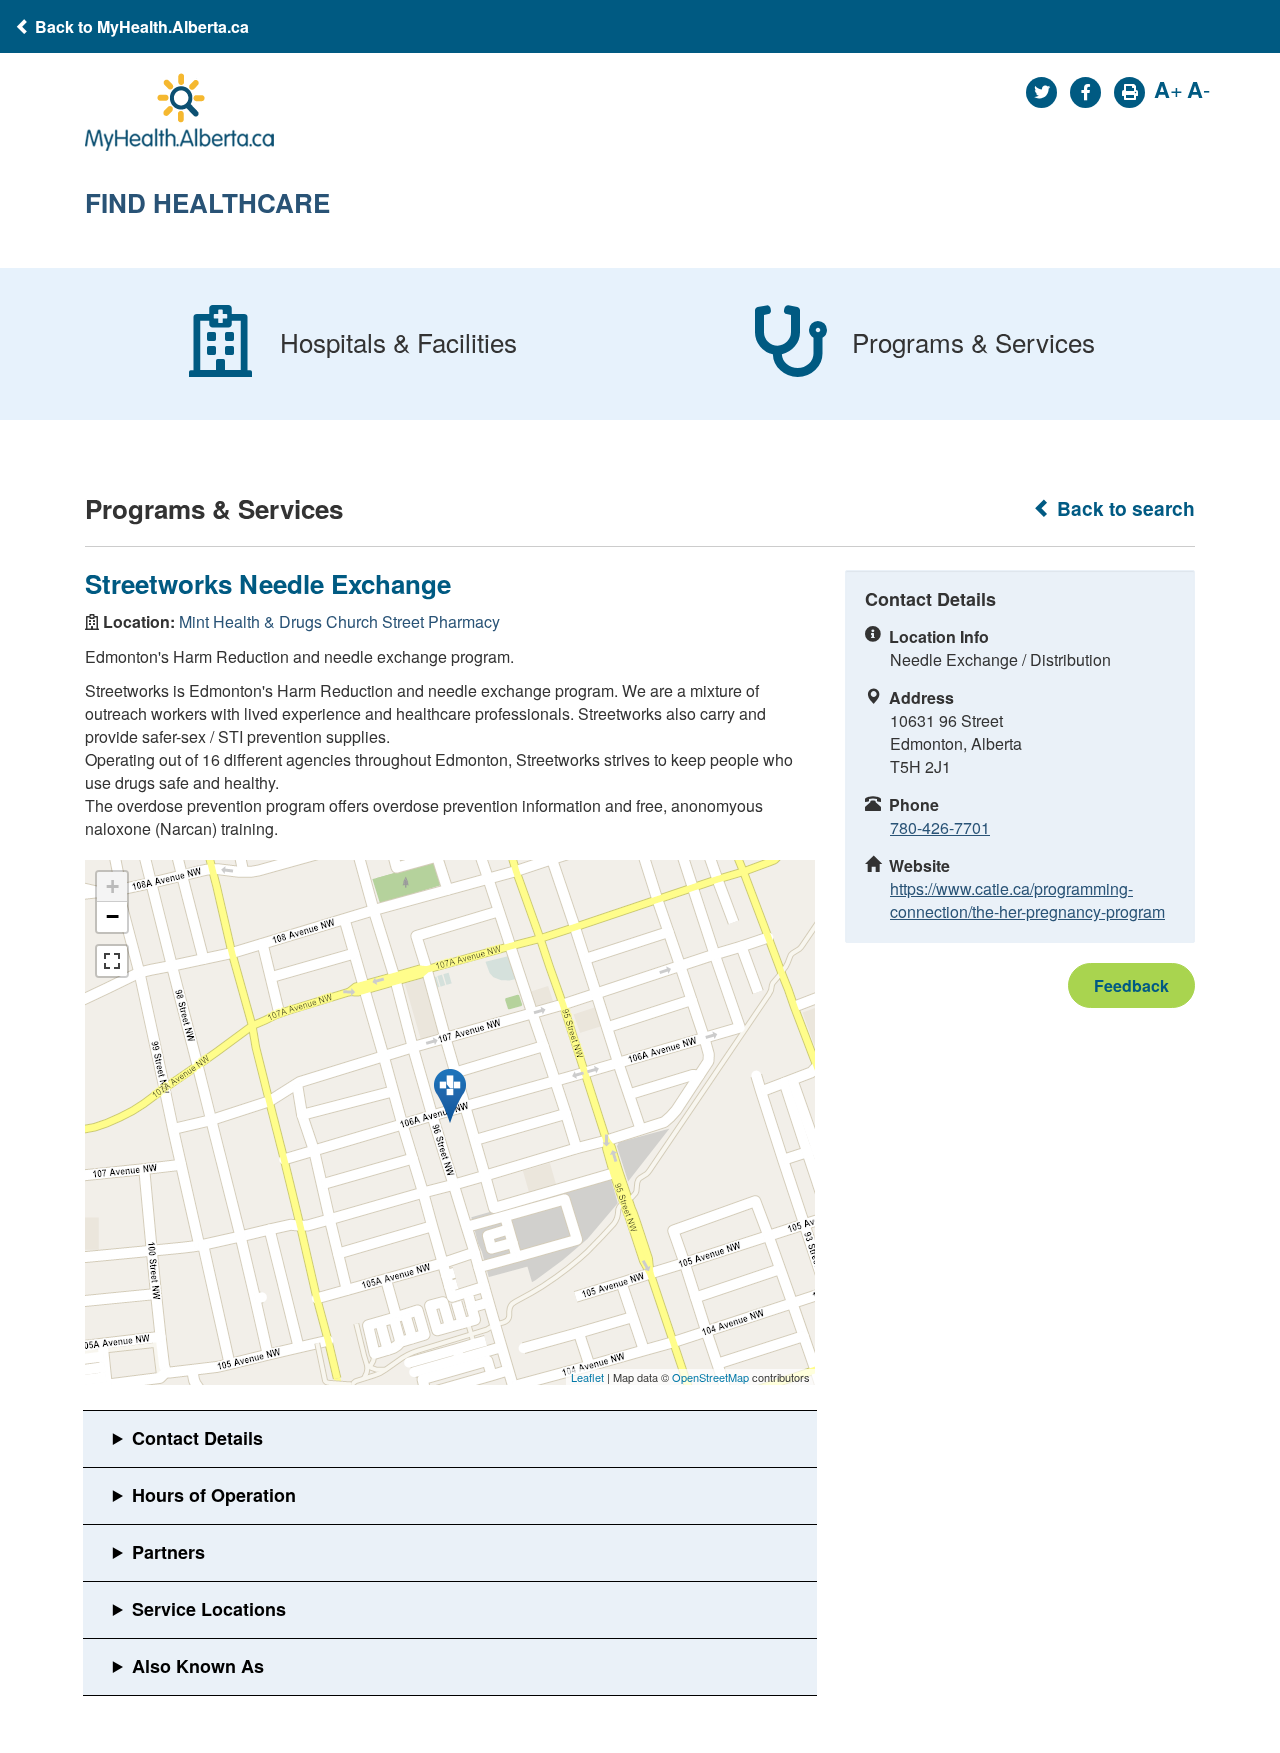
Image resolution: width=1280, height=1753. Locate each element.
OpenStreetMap (710, 1377)
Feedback (1131, 985)
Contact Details (197, 1438)
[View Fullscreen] (112, 961)
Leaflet (587, 1377)
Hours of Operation (214, 1495)
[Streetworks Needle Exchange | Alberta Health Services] (450, 1096)
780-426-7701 (940, 827)
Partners (168, 1552)
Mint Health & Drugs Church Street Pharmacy (339, 621)
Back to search (1123, 508)
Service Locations (209, 1609)
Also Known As (198, 1666)
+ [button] (112, 886)
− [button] (112, 916)
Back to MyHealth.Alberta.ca (140, 26)
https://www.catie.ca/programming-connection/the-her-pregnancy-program (1027, 900)
